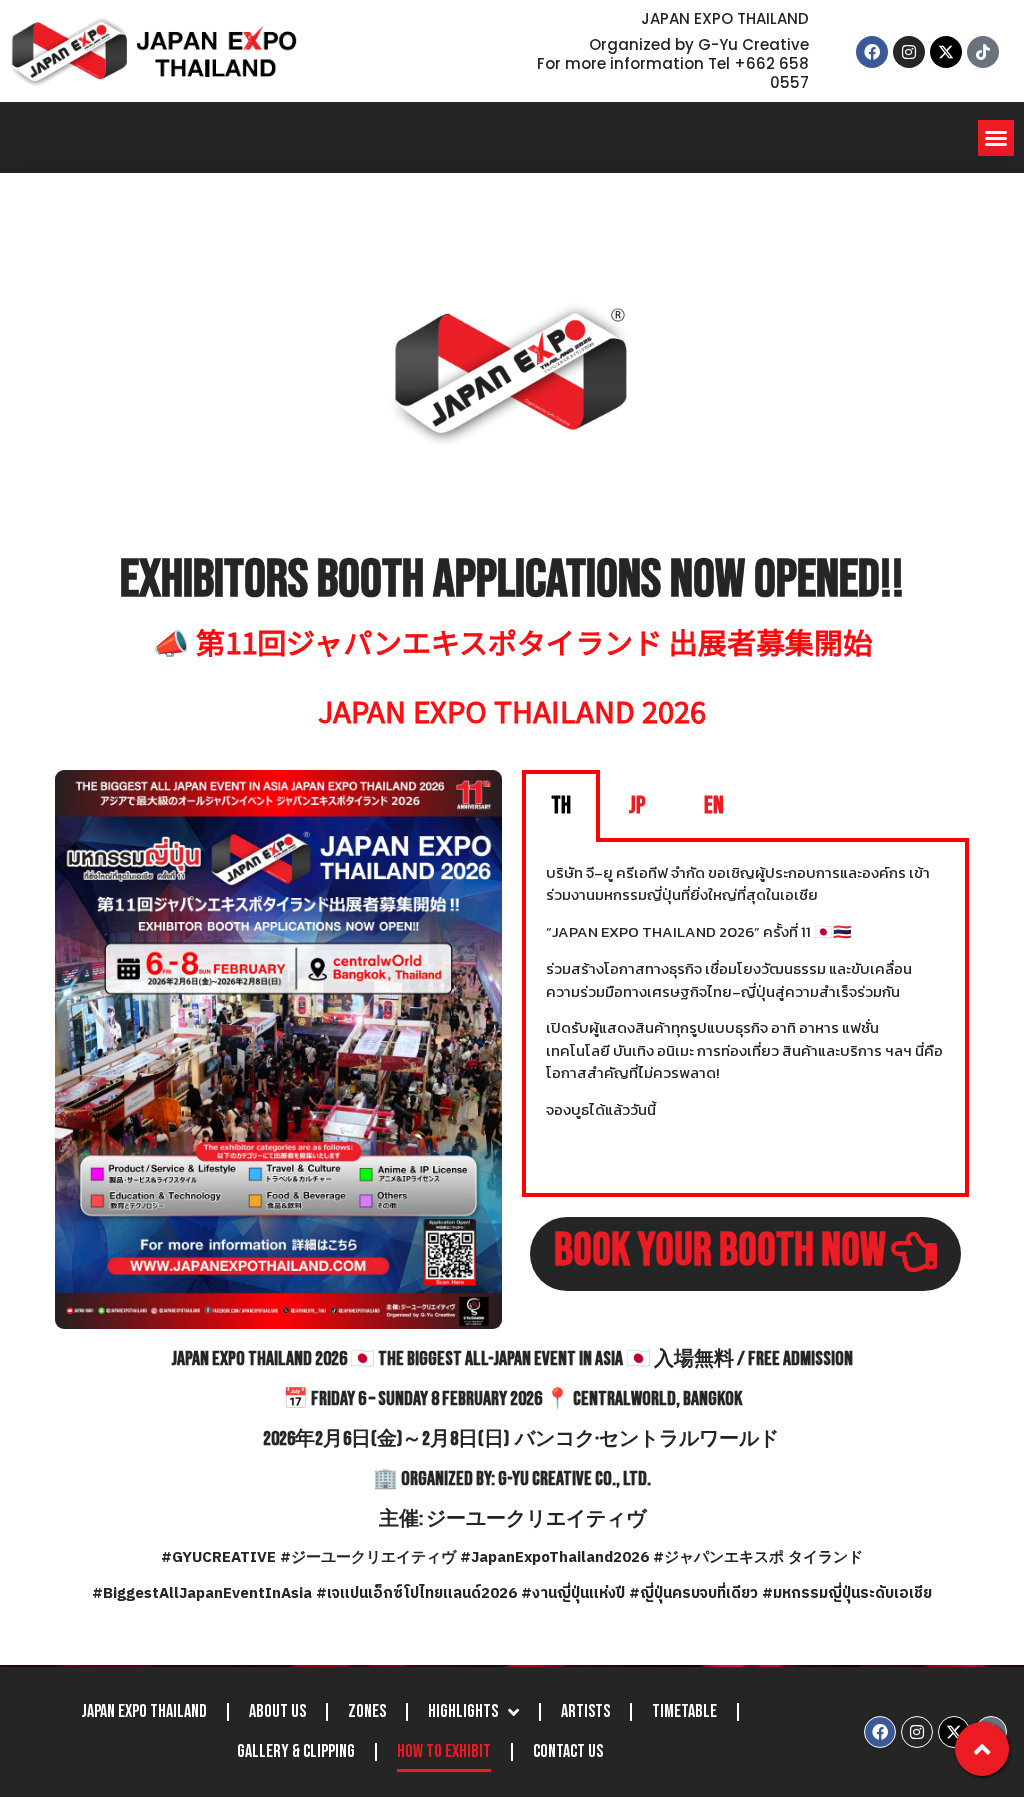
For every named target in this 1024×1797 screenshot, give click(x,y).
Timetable (684, 1711)
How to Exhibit (444, 1751)
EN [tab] (714, 805)
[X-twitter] (946, 52)
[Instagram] (909, 52)
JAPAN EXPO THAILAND (144, 1711)
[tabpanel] (745, 1019)
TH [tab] (561, 805)
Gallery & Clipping (296, 1751)
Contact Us (568, 1751)
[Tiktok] (983, 52)
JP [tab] (637, 805)
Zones (367, 1711)
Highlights (463, 1711)
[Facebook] (872, 52)
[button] (996, 138)
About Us (277, 1711)
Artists (585, 1711)
